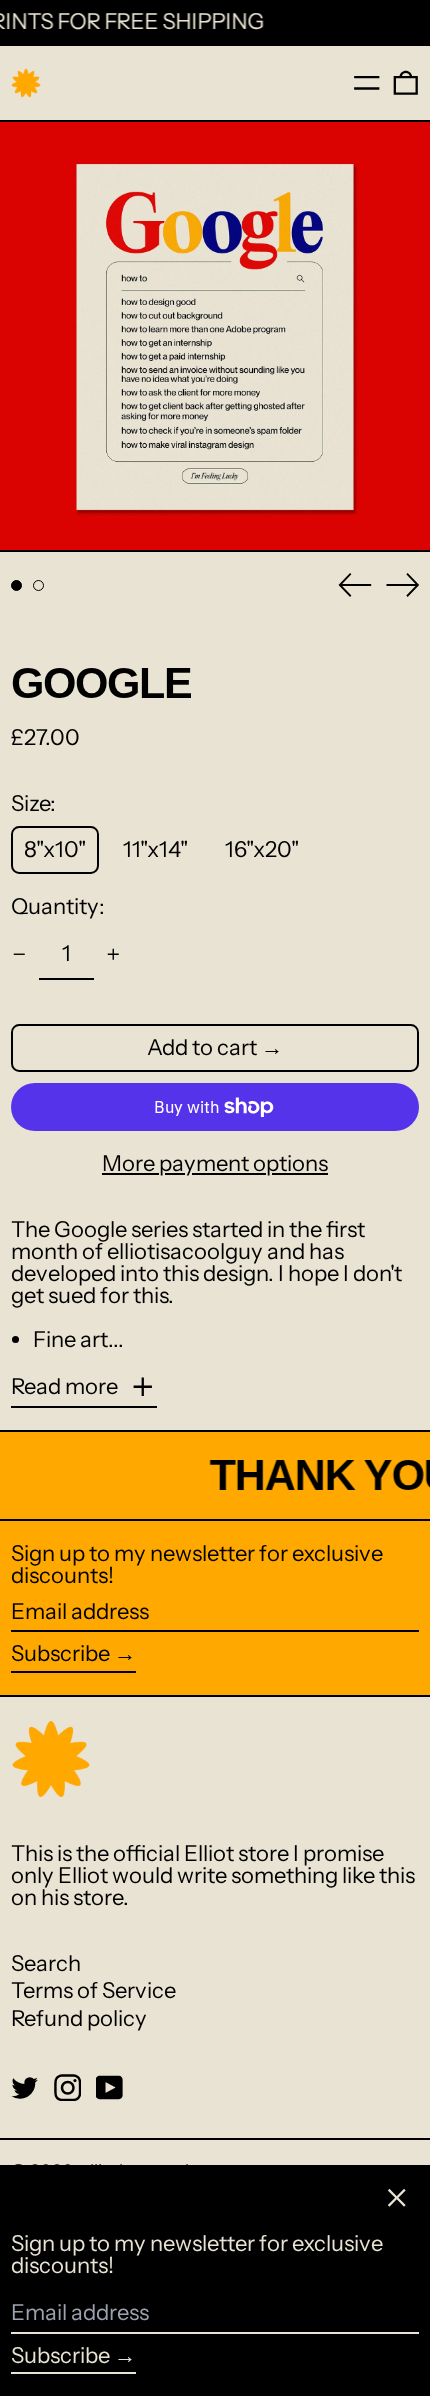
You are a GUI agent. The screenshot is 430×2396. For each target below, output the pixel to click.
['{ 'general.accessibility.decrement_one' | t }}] (19, 954)
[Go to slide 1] (16, 585)
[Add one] (113, 954)
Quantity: (58, 907)
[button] (406, 83)
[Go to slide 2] (38, 585)
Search (46, 1963)
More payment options (215, 1164)
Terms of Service (93, 1990)
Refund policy (79, 2018)
